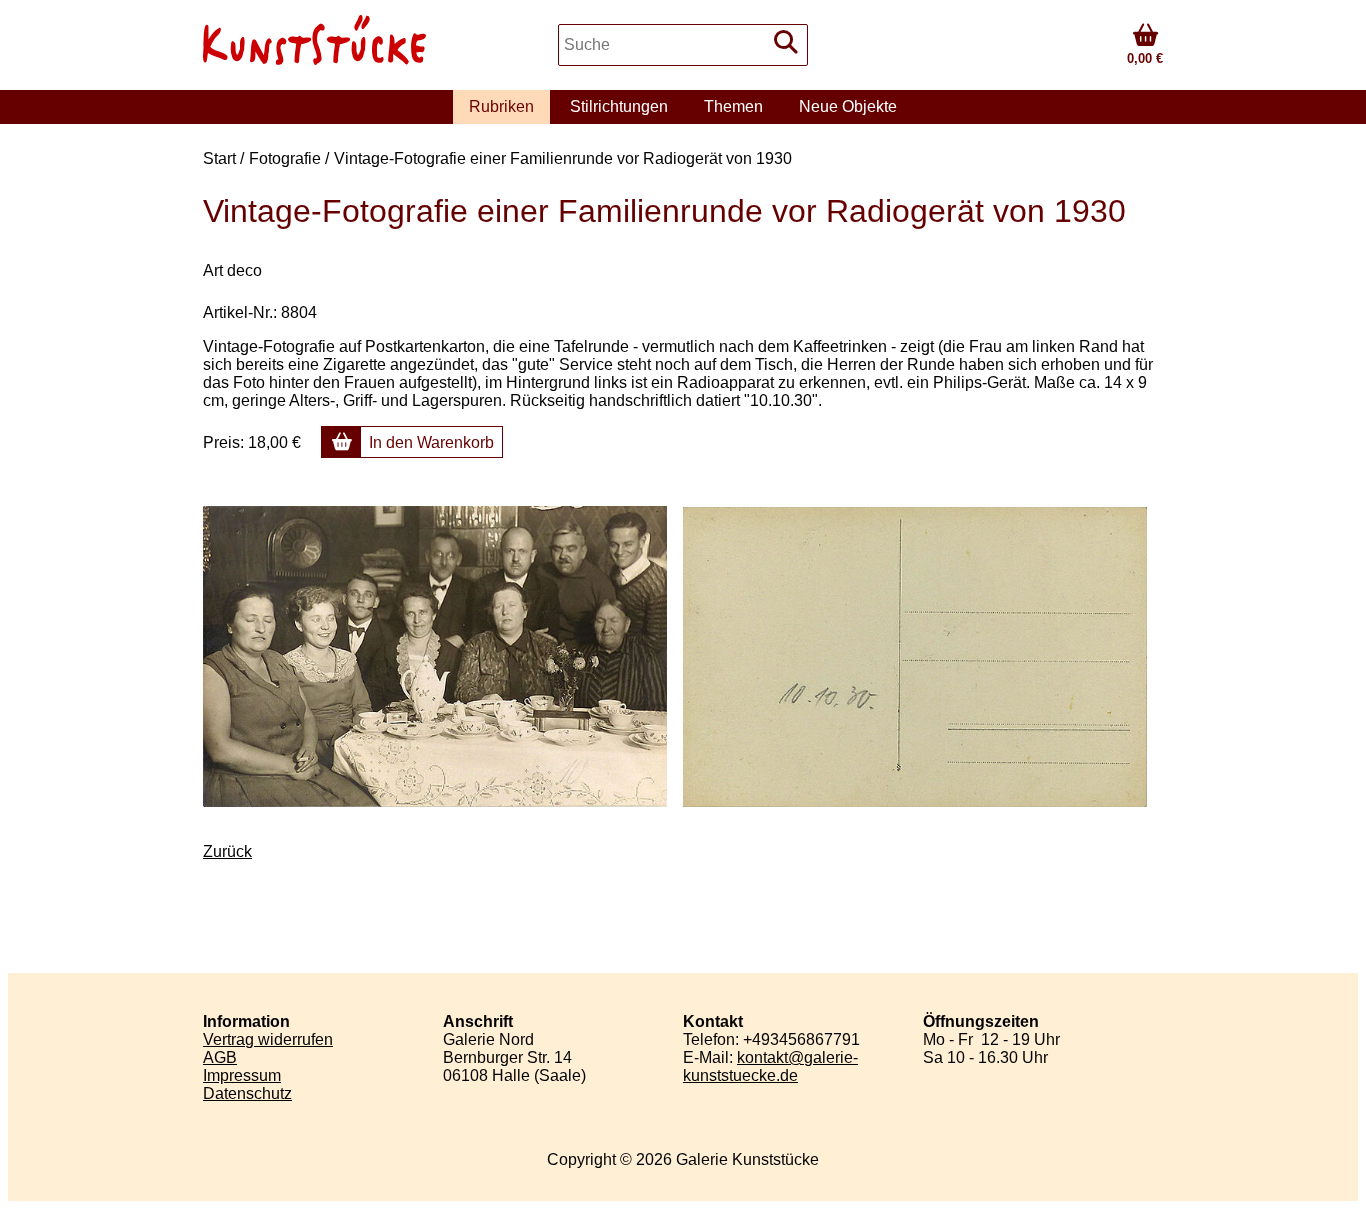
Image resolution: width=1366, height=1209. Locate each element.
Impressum (242, 1075)
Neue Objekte (848, 106)
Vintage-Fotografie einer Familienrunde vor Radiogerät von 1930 (563, 158)
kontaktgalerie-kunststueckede (770, 1066)
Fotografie (285, 158)
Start (219, 158)
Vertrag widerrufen (268, 1039)
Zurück (227, 851)
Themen (733, 106)
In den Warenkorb (431, 442)
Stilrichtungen (619, 106)
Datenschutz (247, 1093)
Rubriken (501, 106)
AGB (220, 1057)
